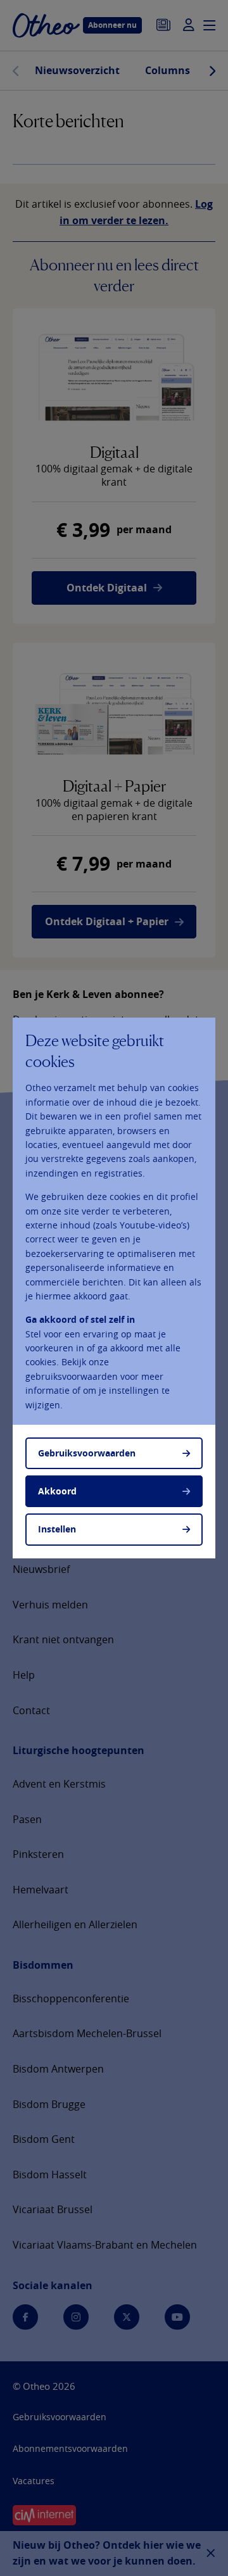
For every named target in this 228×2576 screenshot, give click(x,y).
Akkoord (57, 1491)
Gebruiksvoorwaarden (87, 1453)
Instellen (57, 1529)
